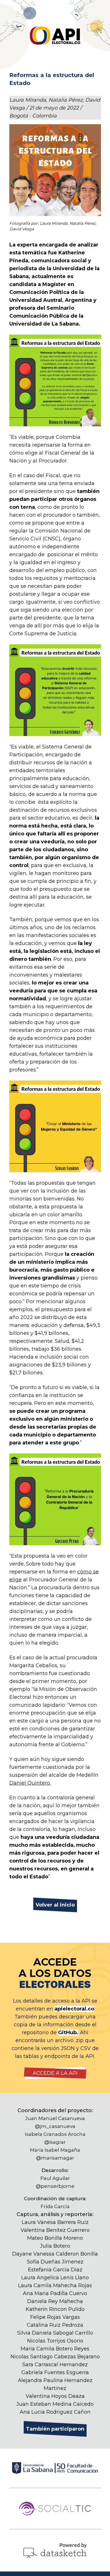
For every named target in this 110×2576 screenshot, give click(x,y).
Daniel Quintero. (30, 1783)
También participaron (55, 2429)
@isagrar (55, 2142)
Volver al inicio (55, 1905)
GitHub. (68, 2033)
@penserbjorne (55, 2186)
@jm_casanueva (55, 2126)
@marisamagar (55, 2158)
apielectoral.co (74, 2009)
